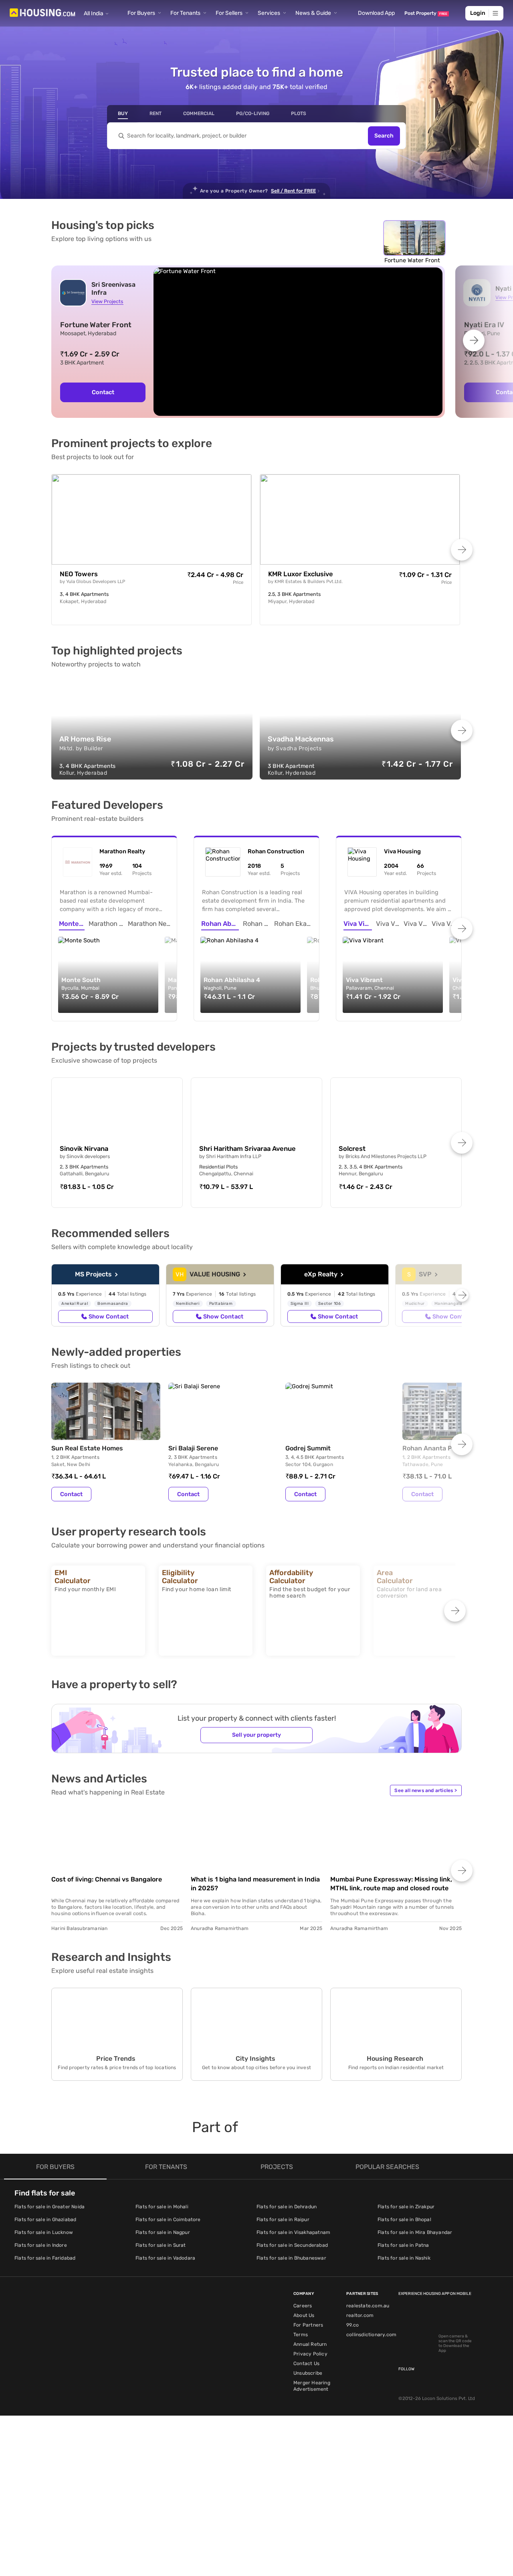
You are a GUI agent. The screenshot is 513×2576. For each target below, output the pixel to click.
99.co (352, 2325)
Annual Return (310, 2344)
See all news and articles (426, 1790)
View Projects (107, 301)
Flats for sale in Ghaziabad (45, 2220)
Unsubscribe (308, 2373)
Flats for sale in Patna (403, 2245)
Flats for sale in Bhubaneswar (291, 2258)
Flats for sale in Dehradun (287, 2207)
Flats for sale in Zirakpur (406, 2207)
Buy (123, 113)
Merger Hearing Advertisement (312, 2386)
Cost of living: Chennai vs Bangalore (107, 1879)
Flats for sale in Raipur (283, 2220)
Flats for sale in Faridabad (45, 2258)
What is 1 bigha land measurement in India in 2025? (255, 1884)
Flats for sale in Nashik (404, 2258)
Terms (301, 2335)
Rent (156, 113)
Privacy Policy (310, 2354)
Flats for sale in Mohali (162, 2207)
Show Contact (109, 1316)
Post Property (426, 13)
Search (384, 136)
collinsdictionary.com (371, 2335)
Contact (103, 392)
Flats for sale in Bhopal (404, 2220)
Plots (299, 113)
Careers (303, 2306)
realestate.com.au (368, 2306)
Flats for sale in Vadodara (165, 2258)
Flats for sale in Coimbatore (168, 2220)
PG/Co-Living (253, 113)
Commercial (199, 113)
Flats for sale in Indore (41, 2245)
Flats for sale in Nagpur (163, 2232)
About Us (304, 2315)
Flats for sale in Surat (161, 2245)
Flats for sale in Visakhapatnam (293, 2232)
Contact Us (306, 2363)
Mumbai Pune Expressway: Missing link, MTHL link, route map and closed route (391, 1884)
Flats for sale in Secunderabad (292, 2245)
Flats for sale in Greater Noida (49, 2207)
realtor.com (360, 2315)
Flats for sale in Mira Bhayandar (415, 2232)
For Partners (308, 2325)
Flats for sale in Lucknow (44, 2232)
